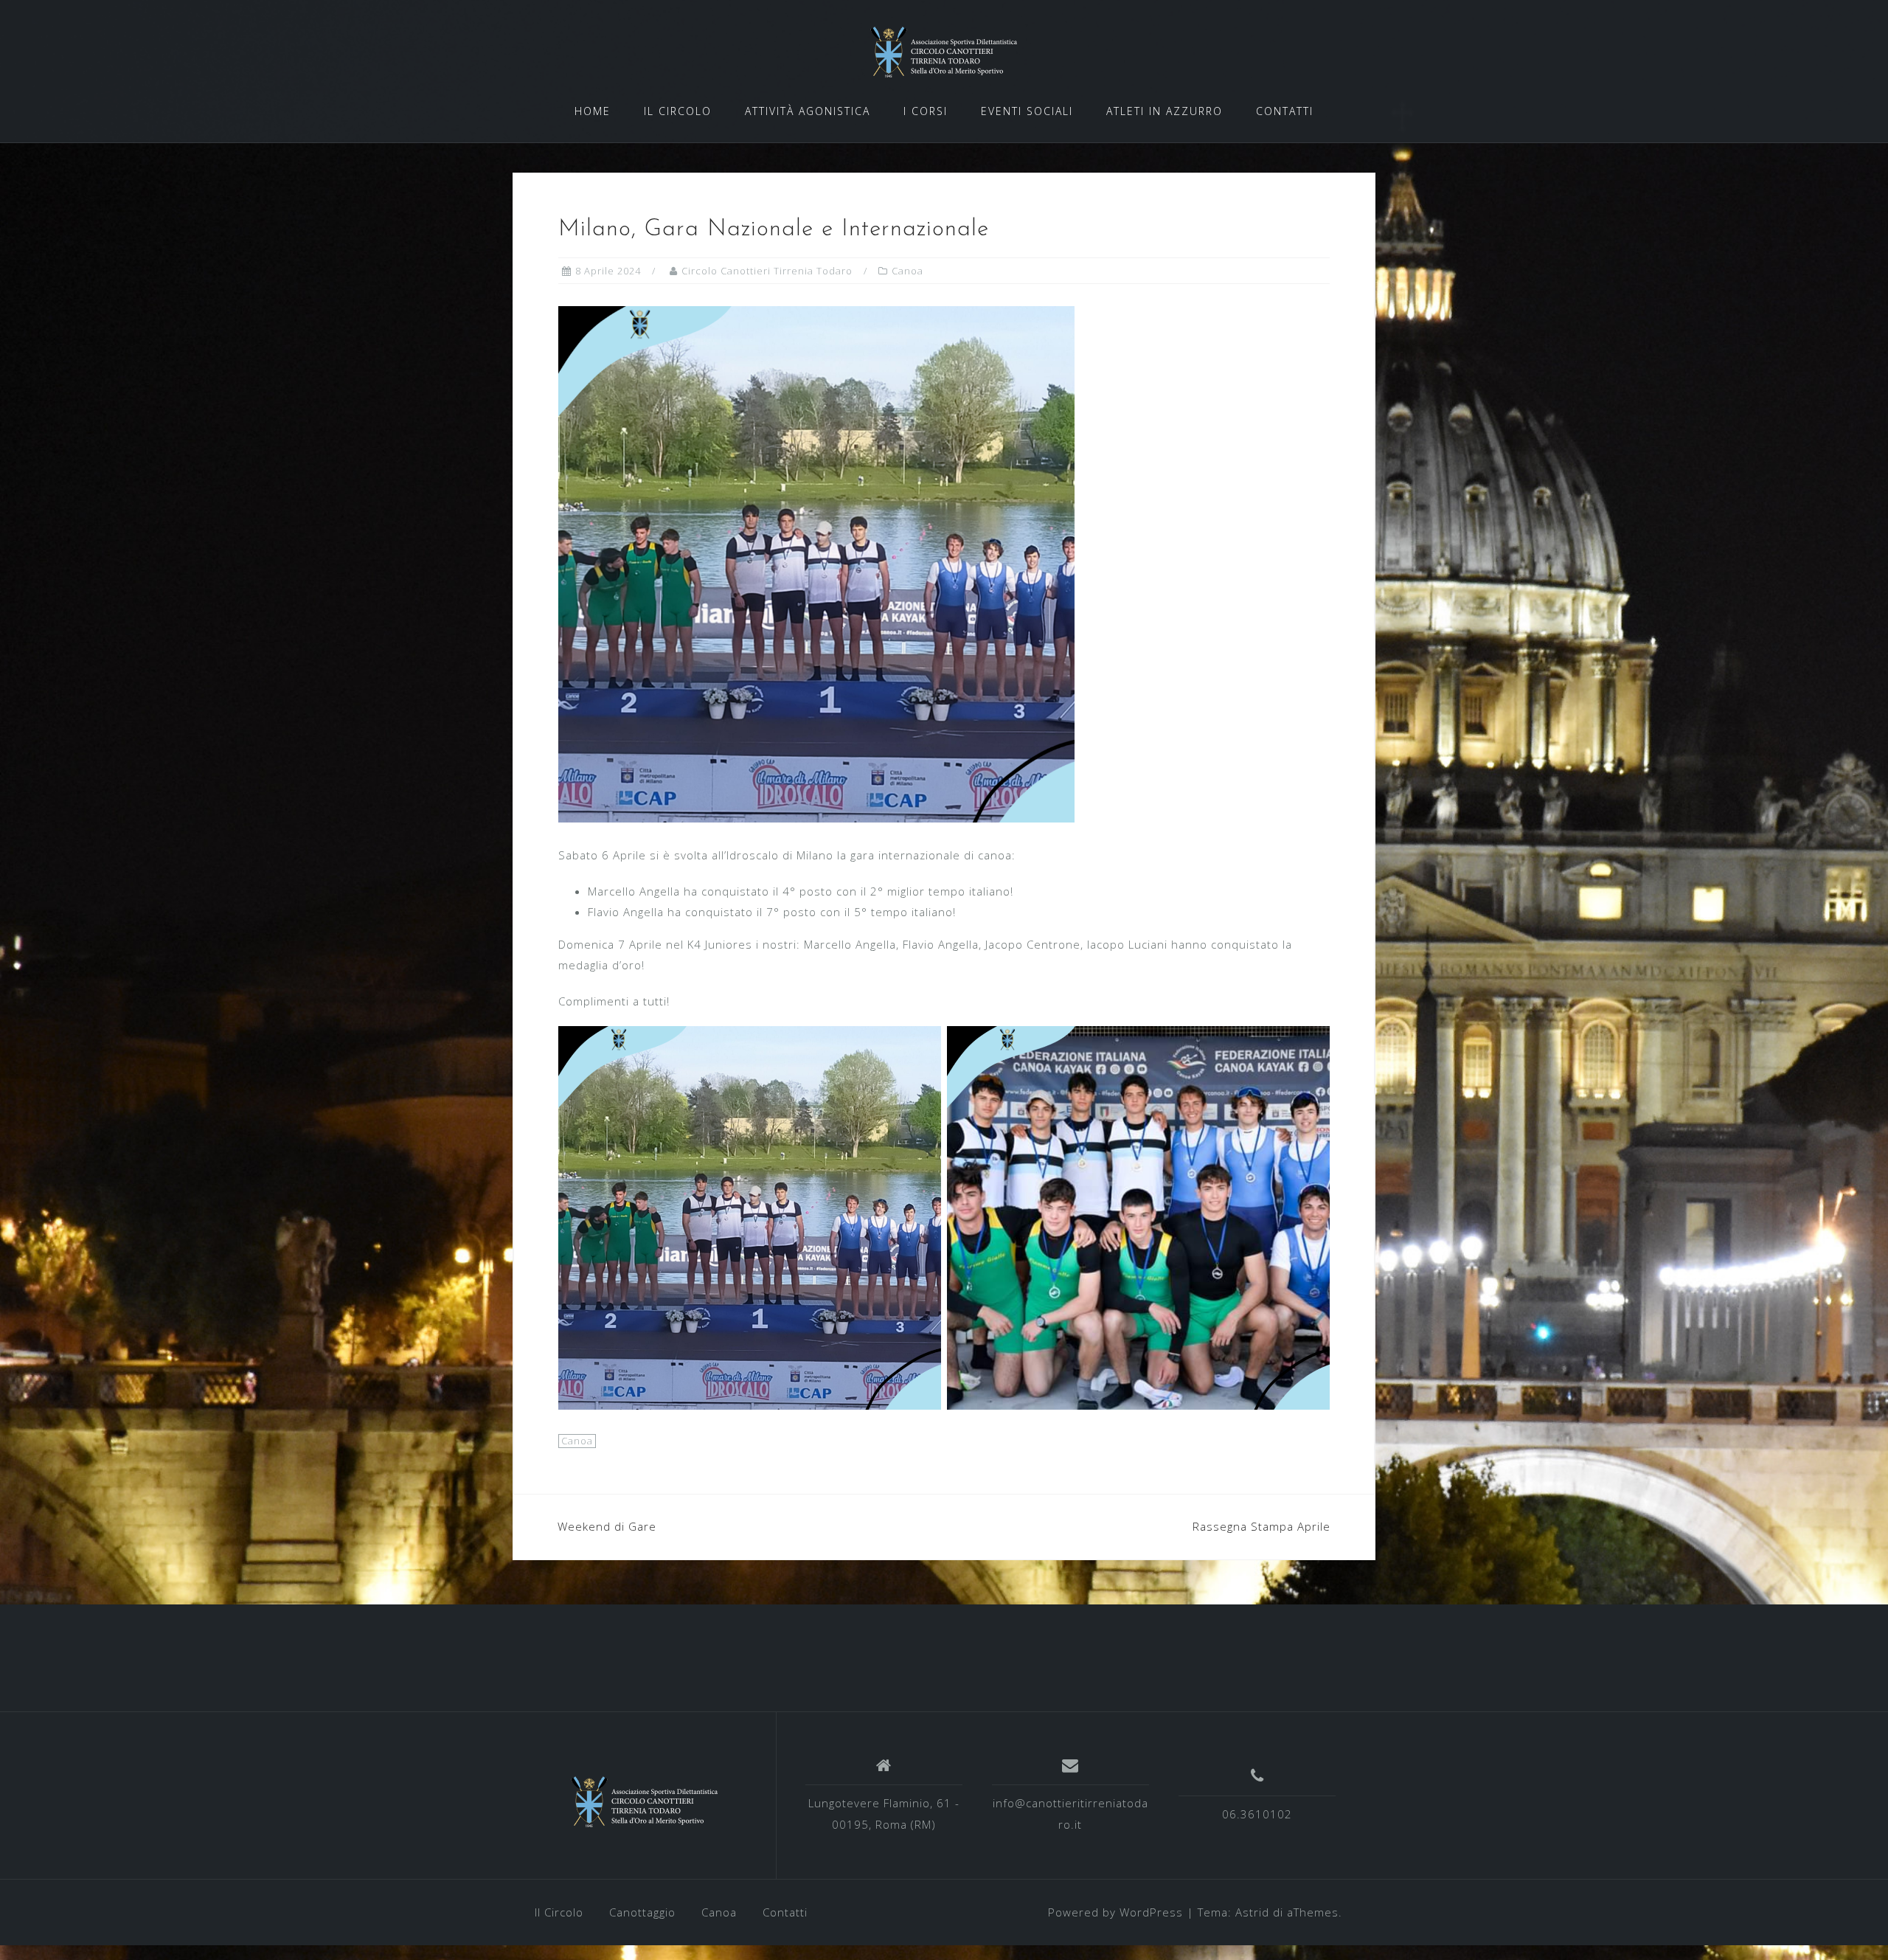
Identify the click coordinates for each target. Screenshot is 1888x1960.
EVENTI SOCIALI (1027, 111)
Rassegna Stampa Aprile (1261, 1526)
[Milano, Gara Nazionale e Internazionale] (816, 563)
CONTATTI (1285, 111)
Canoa (907, 271)
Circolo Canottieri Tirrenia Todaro (767, 271)
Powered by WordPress (1115, 1912)
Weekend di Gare (607, 1526)
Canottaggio (642, 1912)
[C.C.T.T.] (645, 1801)
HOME (593, 111)
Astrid (1252, 1912)
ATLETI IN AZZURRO (1165, 111)
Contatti (785, 1912)
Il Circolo (559, 1912)
